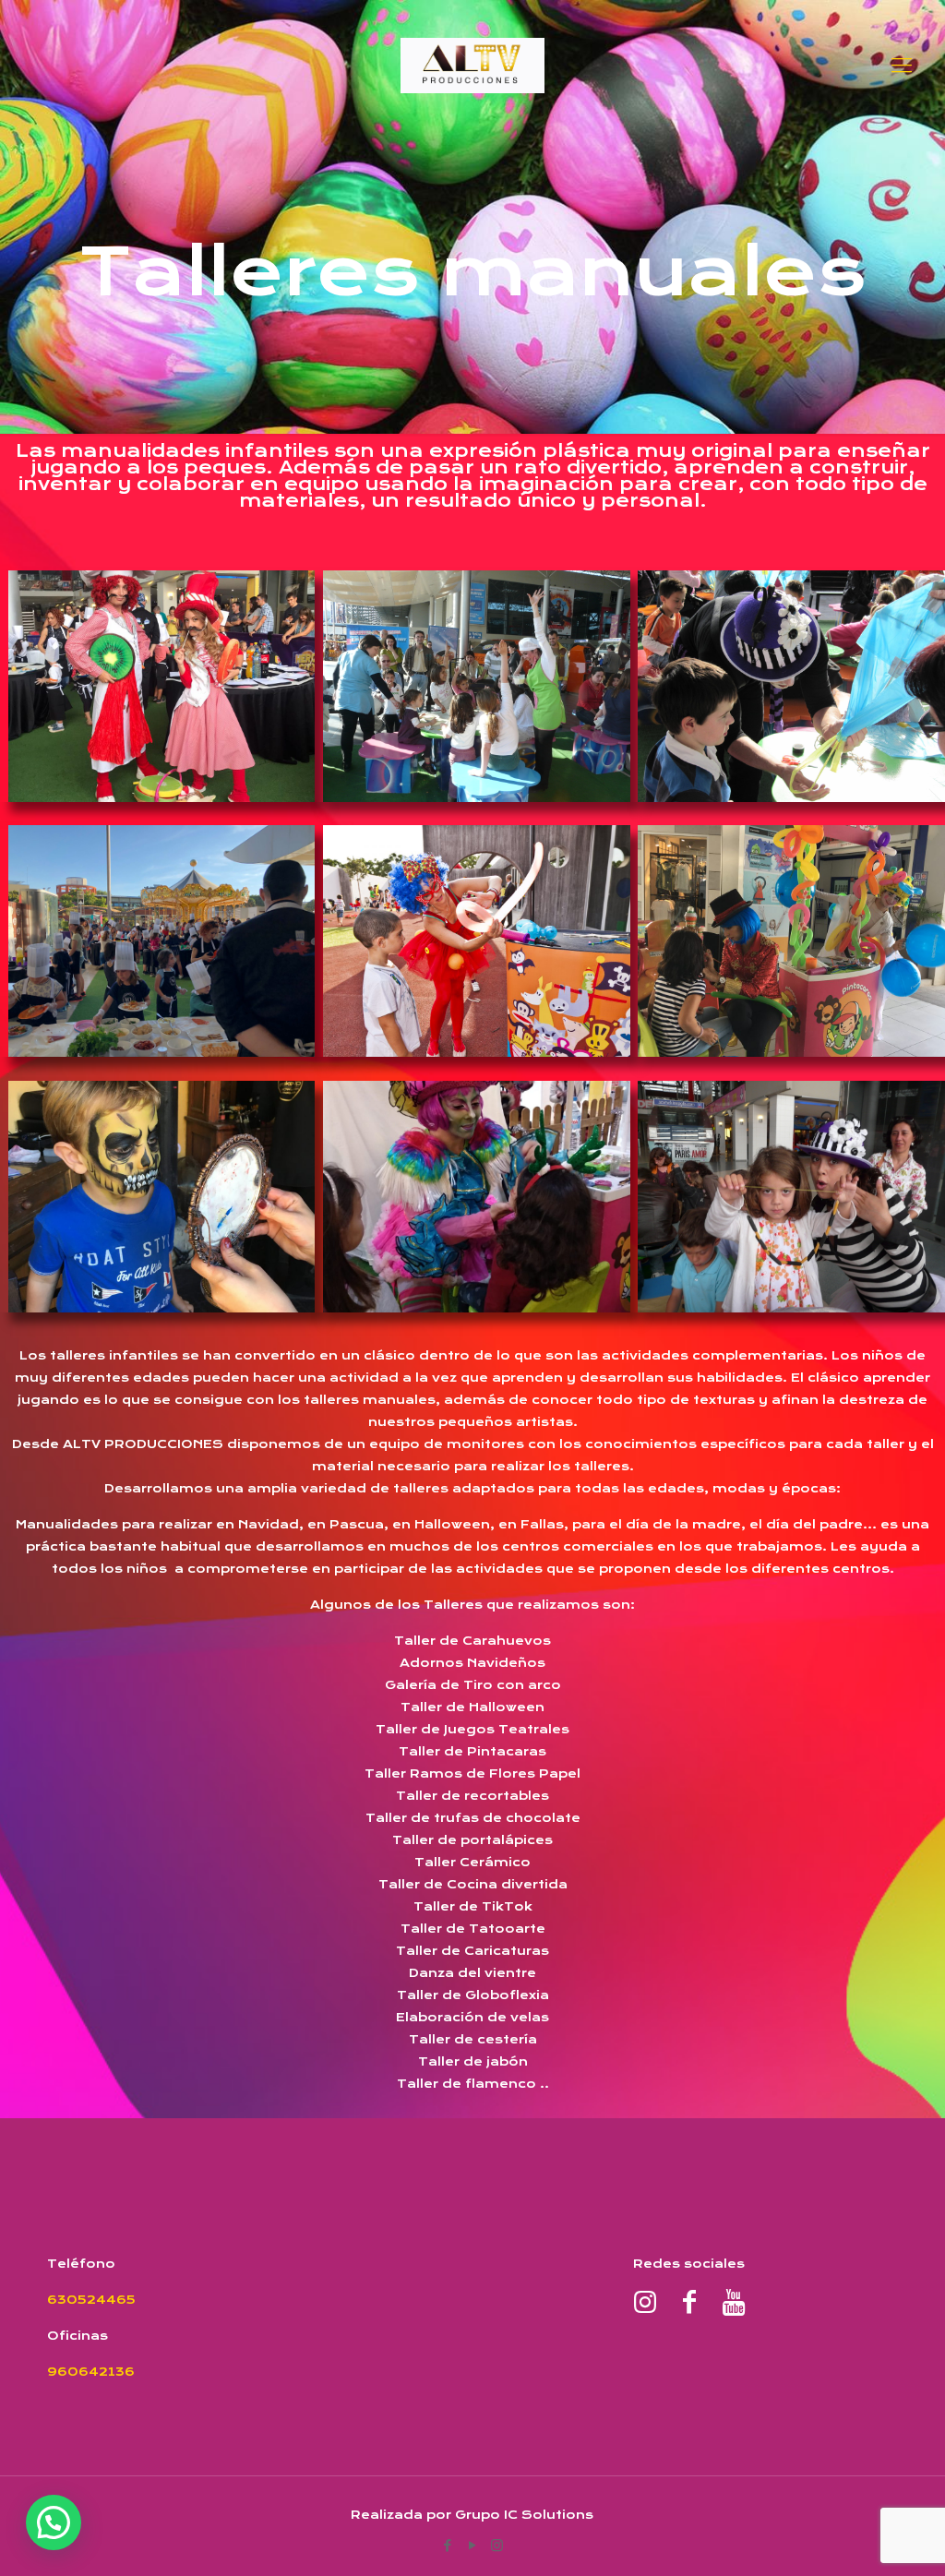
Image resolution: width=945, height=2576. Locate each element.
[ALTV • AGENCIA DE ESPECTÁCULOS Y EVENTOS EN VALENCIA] (472, 65)
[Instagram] (497, 2545)
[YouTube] (472, 2545)
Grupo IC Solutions (524, 2515)
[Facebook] (447, 2545)
